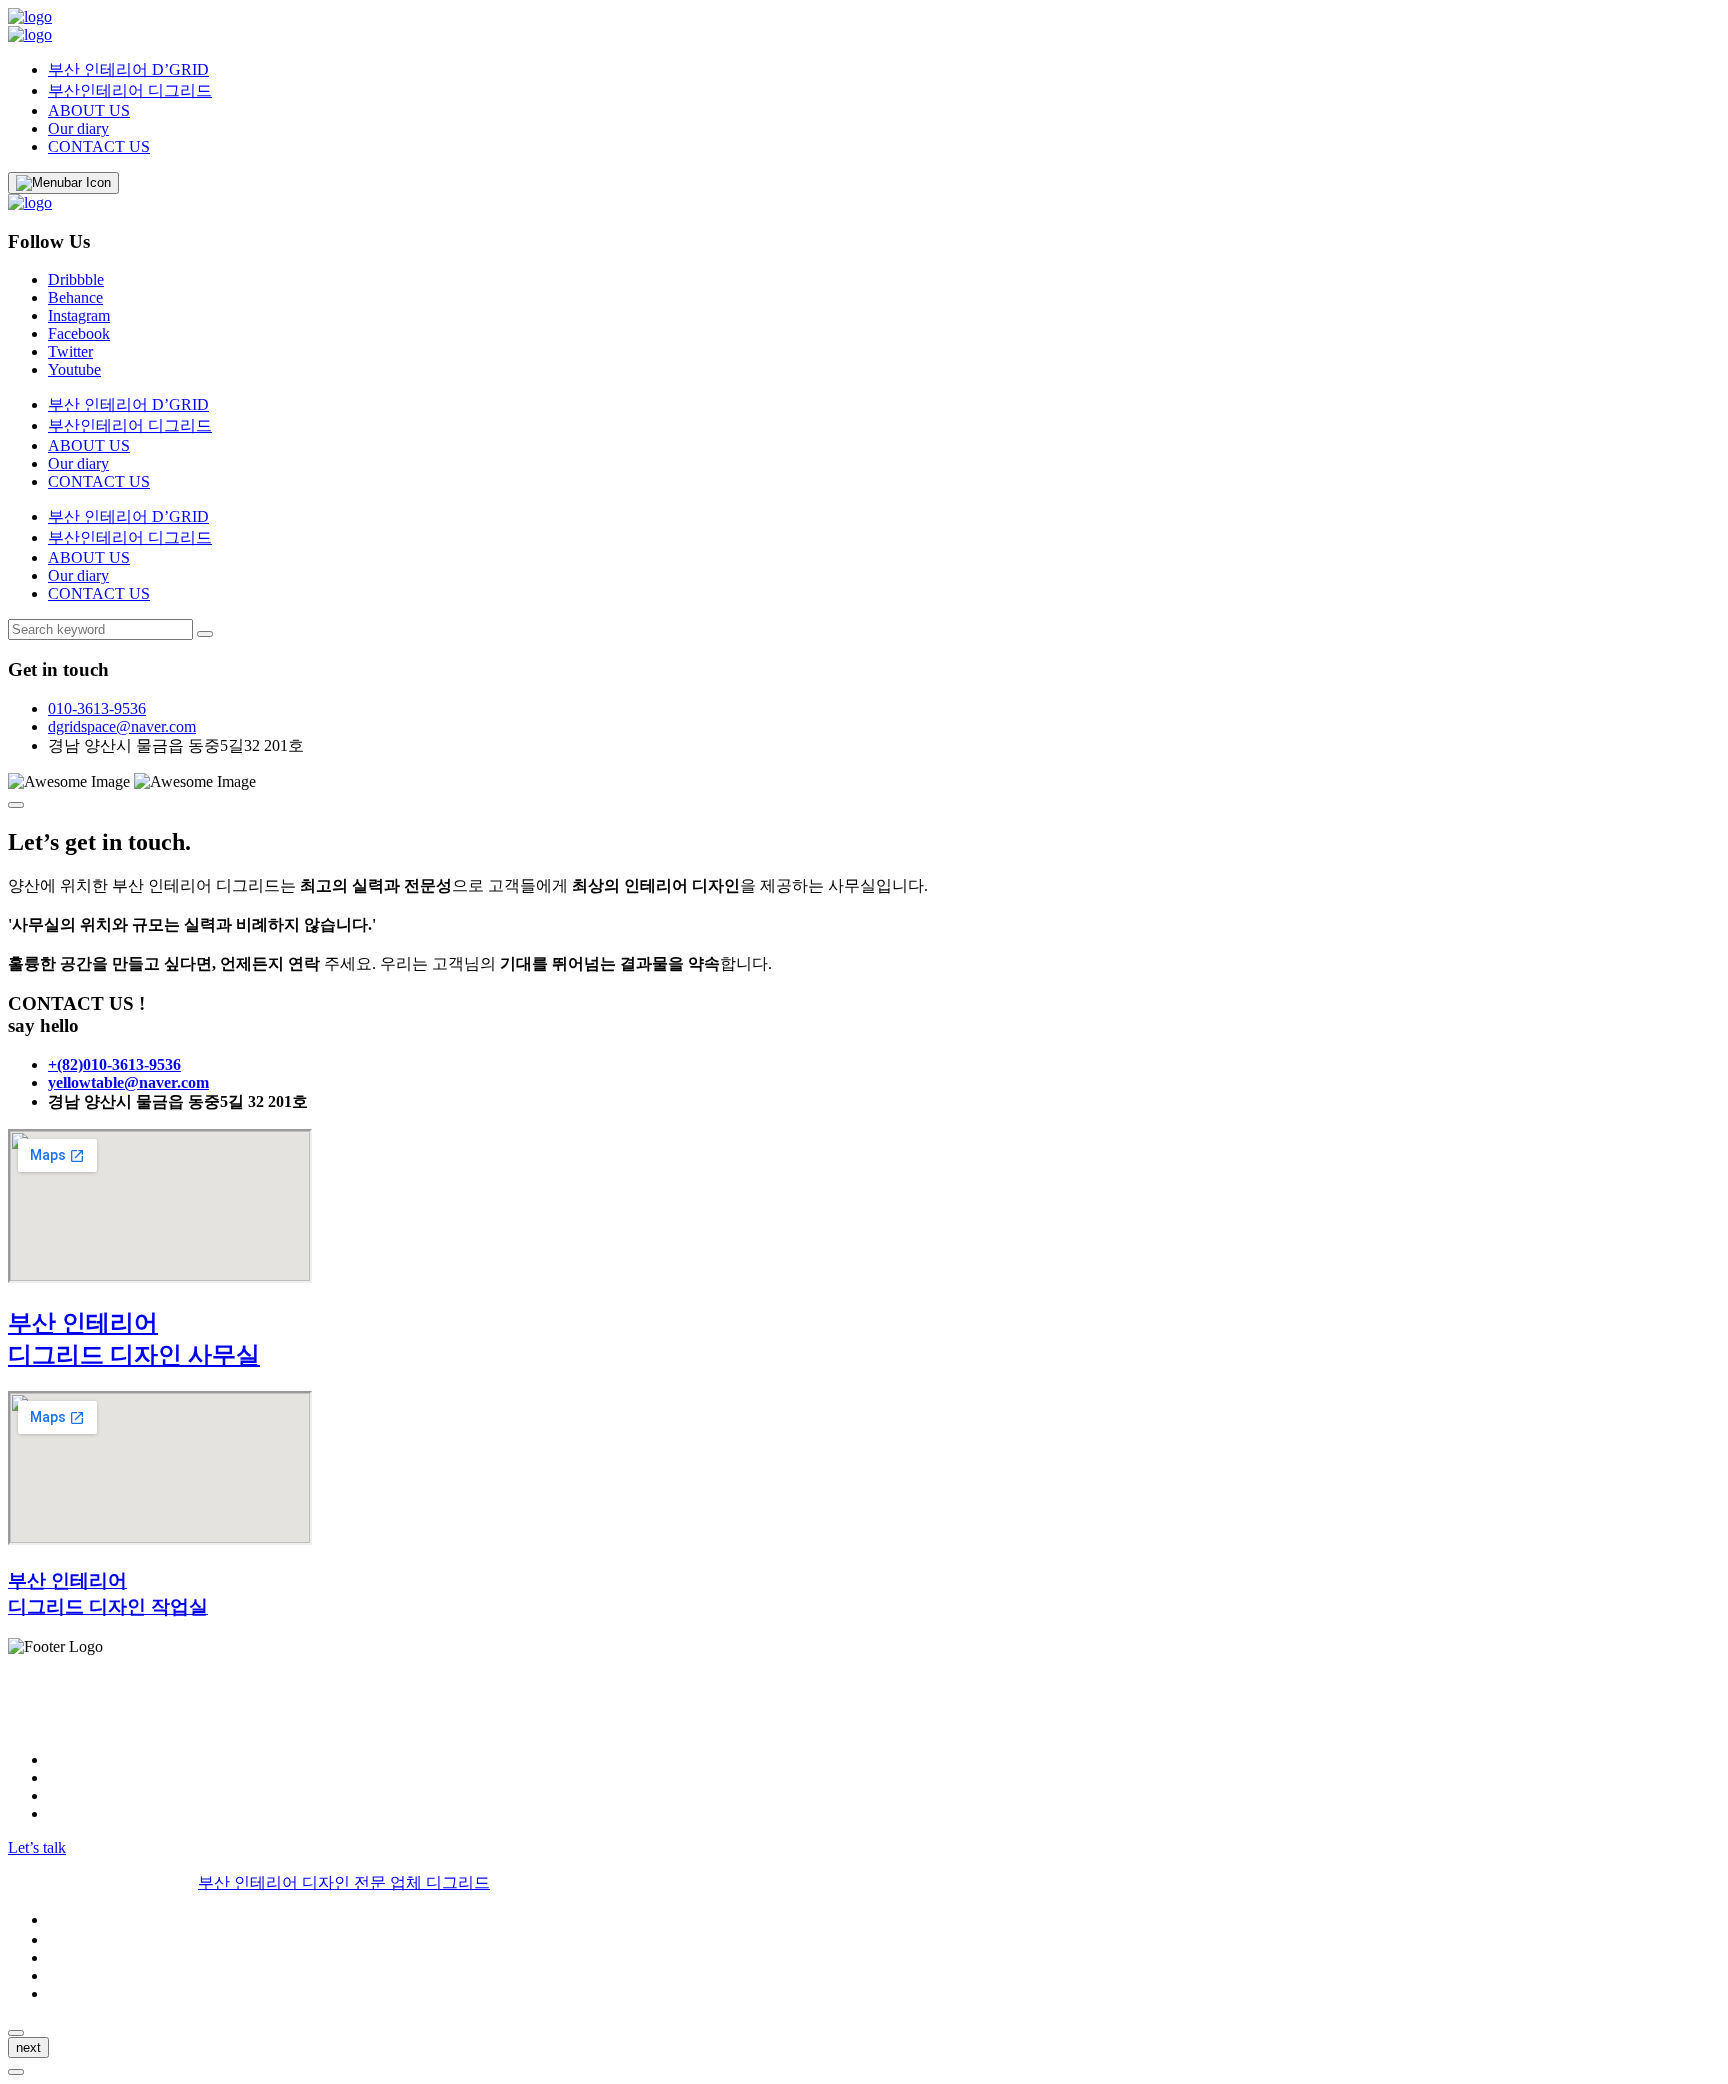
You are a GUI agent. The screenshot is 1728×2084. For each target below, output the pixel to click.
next (28, 2047)
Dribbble (76, 279)
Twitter (70, 351)
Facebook (79, 333)
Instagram (79, 315)
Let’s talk (37, 1847)
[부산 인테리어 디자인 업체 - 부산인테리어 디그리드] (30, 16)
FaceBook (80, 1777)
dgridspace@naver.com (122, 726)
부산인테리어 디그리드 (130, 90)
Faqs (63, 1975)
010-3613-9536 (97, 708)
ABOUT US (89, 110)
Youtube (74, 369)
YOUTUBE (87, 1813)
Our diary (78, 128)
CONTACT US (99, 146)
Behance (75, 297)
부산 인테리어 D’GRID (128, 69)
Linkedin (76, 1795)
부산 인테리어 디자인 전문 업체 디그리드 (344, 1882)
